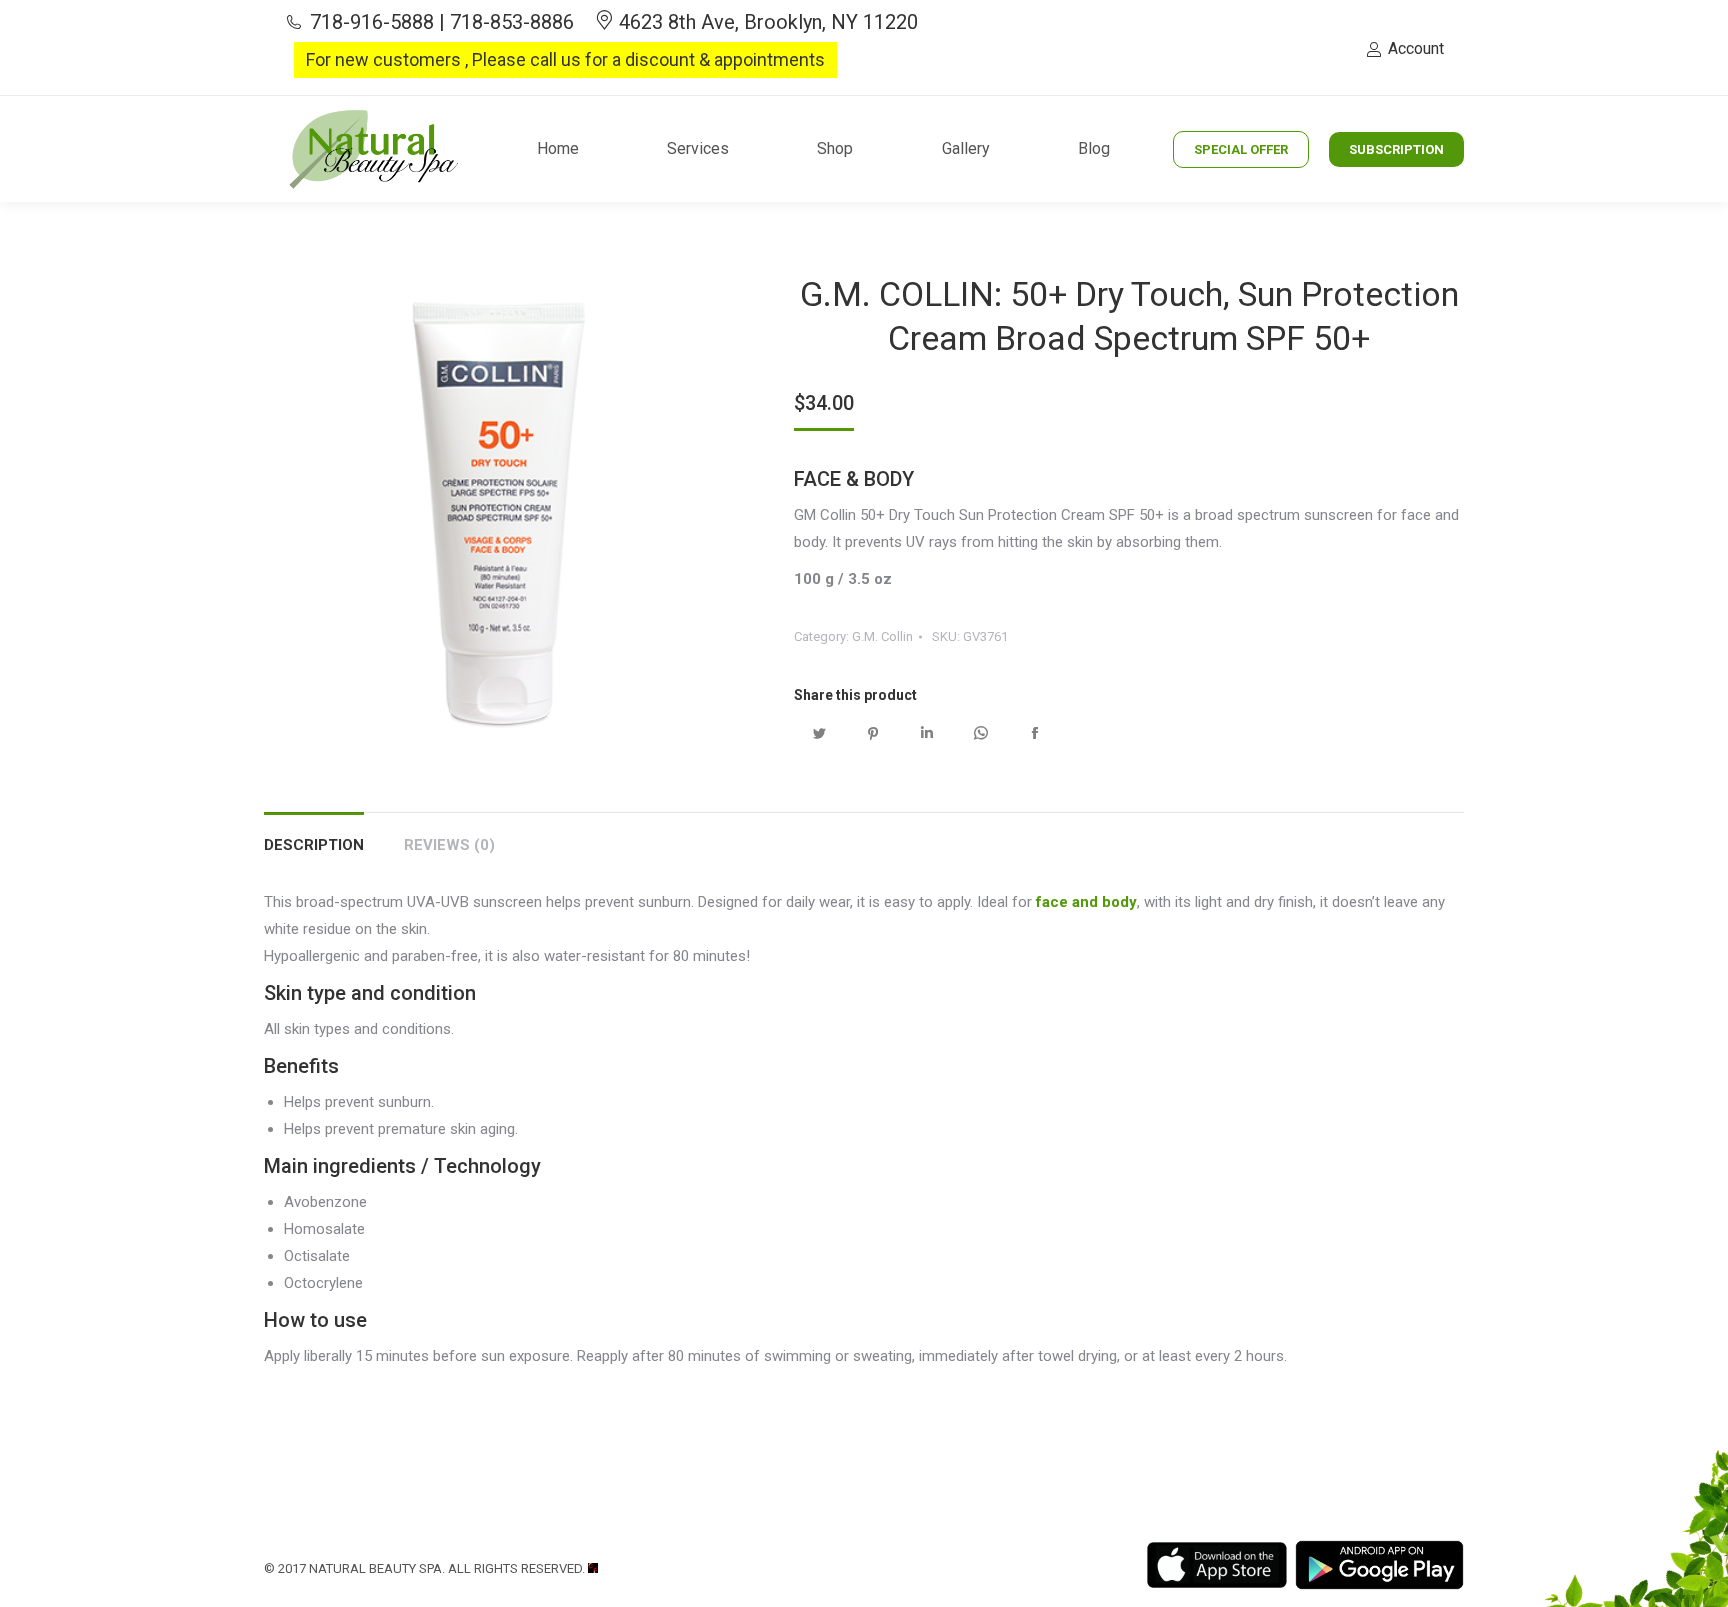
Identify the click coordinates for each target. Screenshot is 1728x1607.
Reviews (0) (449, 845)
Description (314, 845)
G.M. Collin (882, 636)
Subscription (1396, 149)
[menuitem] (558, 149)
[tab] (314, 835)
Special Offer (1241, 149)
